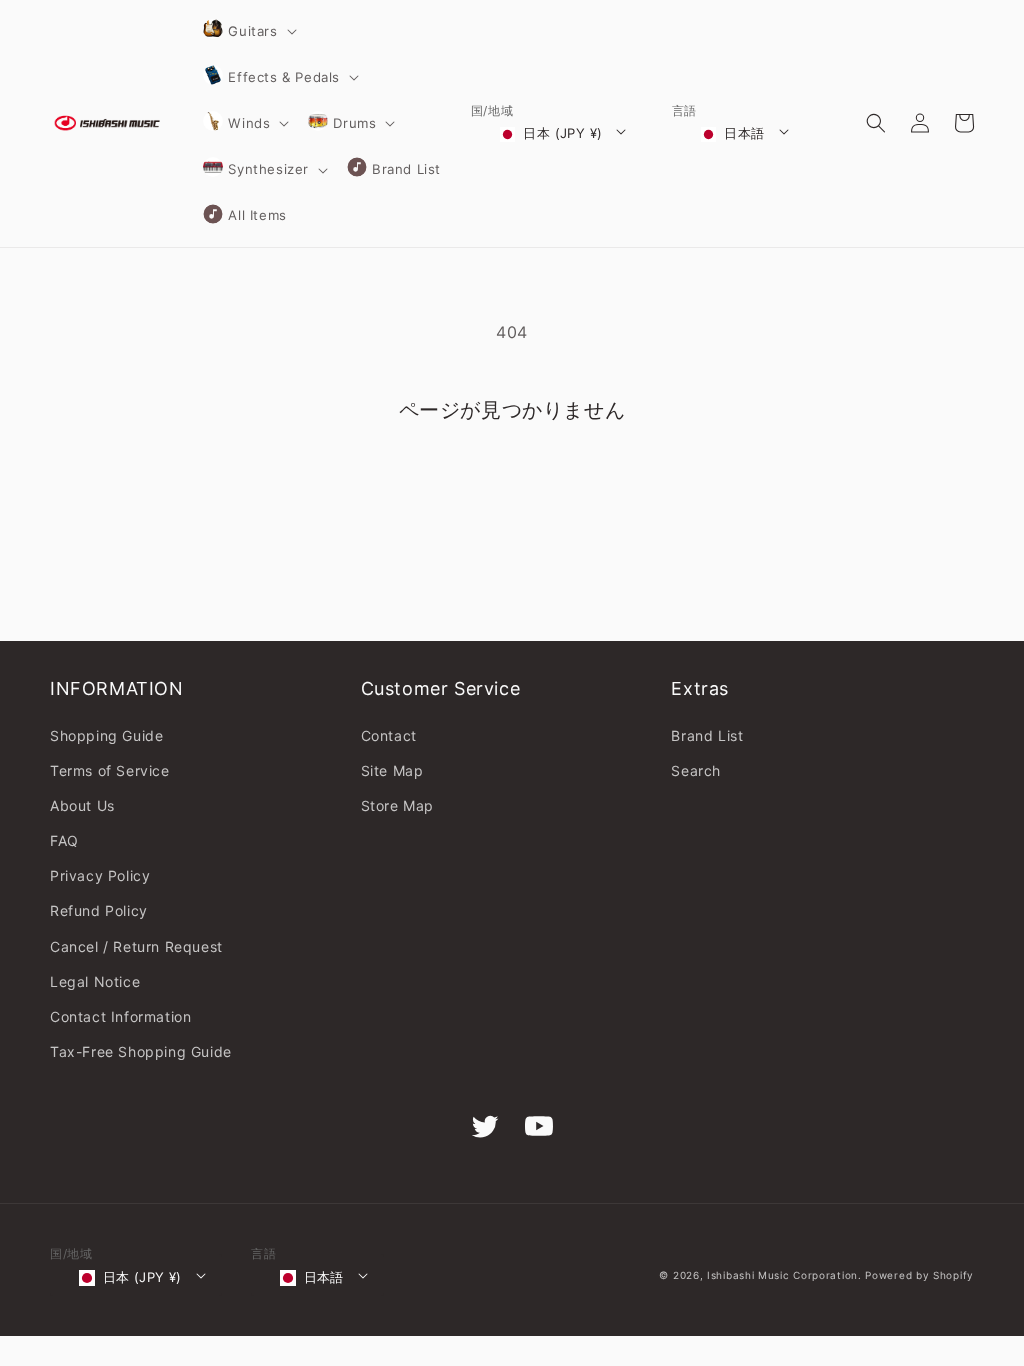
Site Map (392, 770)
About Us (82, 805)
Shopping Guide (106, 735)
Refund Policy (99, 910)
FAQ (64, 840)
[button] (248, 31)
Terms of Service (110, 770)
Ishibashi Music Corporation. (786, 1275)
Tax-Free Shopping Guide (141, 1051)
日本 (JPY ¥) (562, 133)
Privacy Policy (100, 875)
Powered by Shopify (919, 1275)
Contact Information (120, 1016)
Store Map (397, 805)
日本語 (744, 133)
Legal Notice (95, 981)
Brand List (707, 735)
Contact (389, 735)
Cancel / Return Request (136, 946)
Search (696, 770)
